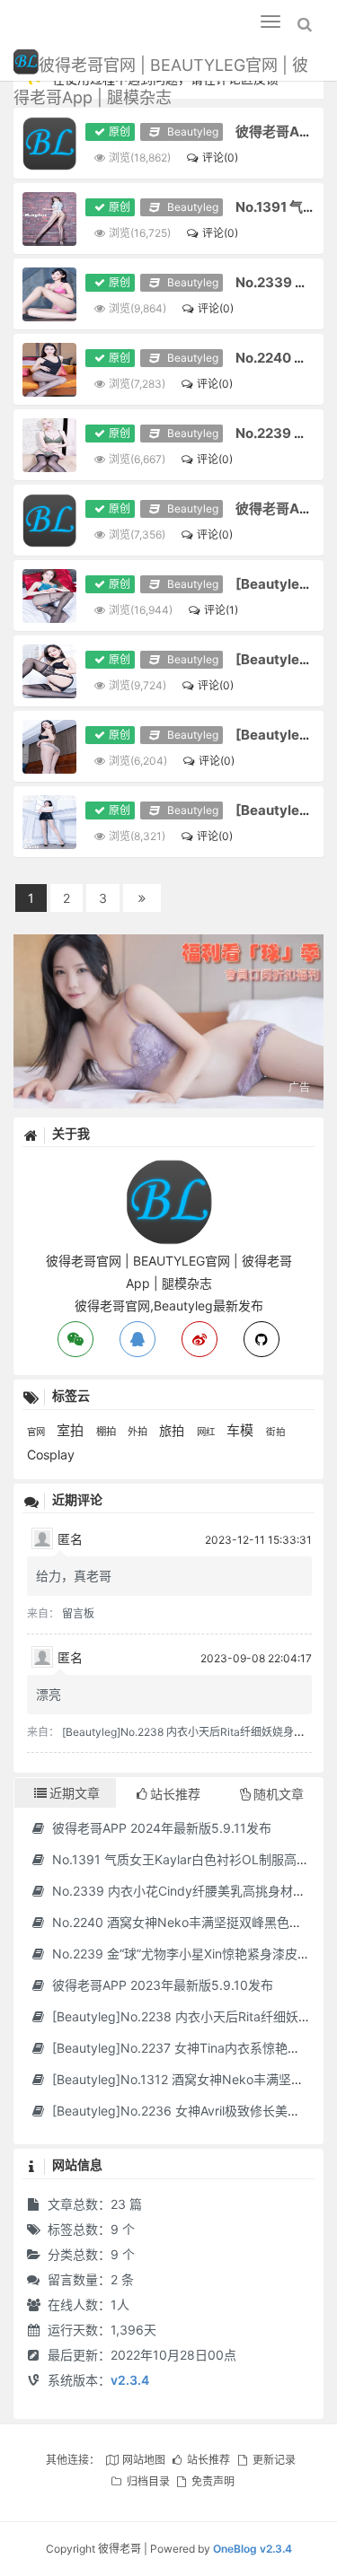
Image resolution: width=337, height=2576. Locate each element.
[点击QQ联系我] (137, 1339)
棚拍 (107, 1432)
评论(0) (220, 158)
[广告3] (168, 1021)
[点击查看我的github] (262, 1339)
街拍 (276, 1432)
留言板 (78, 1613)
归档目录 (148, 2481)
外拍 (139, 1432)
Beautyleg (191, 131)
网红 (207, 1432)
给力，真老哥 (74, 1576)
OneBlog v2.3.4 (253, 2549)
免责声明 (213, 2481)
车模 (242, 1430)
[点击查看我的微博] (200, 1339)
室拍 (72, 1430)
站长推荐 (208, 2460)
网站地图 (143, 2460)
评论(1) (221, 610)
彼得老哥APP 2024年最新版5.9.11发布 (160, 1828)
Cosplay (51, 1454)
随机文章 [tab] (279, 1794)
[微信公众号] (169, 1167)
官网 (37, 1432)
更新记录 (274, 2460)
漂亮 (49, 1694)
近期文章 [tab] (75, 1793)
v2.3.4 (130, 2380)
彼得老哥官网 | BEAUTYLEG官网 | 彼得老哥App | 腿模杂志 (161, 68)
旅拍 (173, 1430)
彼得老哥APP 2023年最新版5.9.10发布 (161, 1985)
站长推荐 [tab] (175, 1794)
